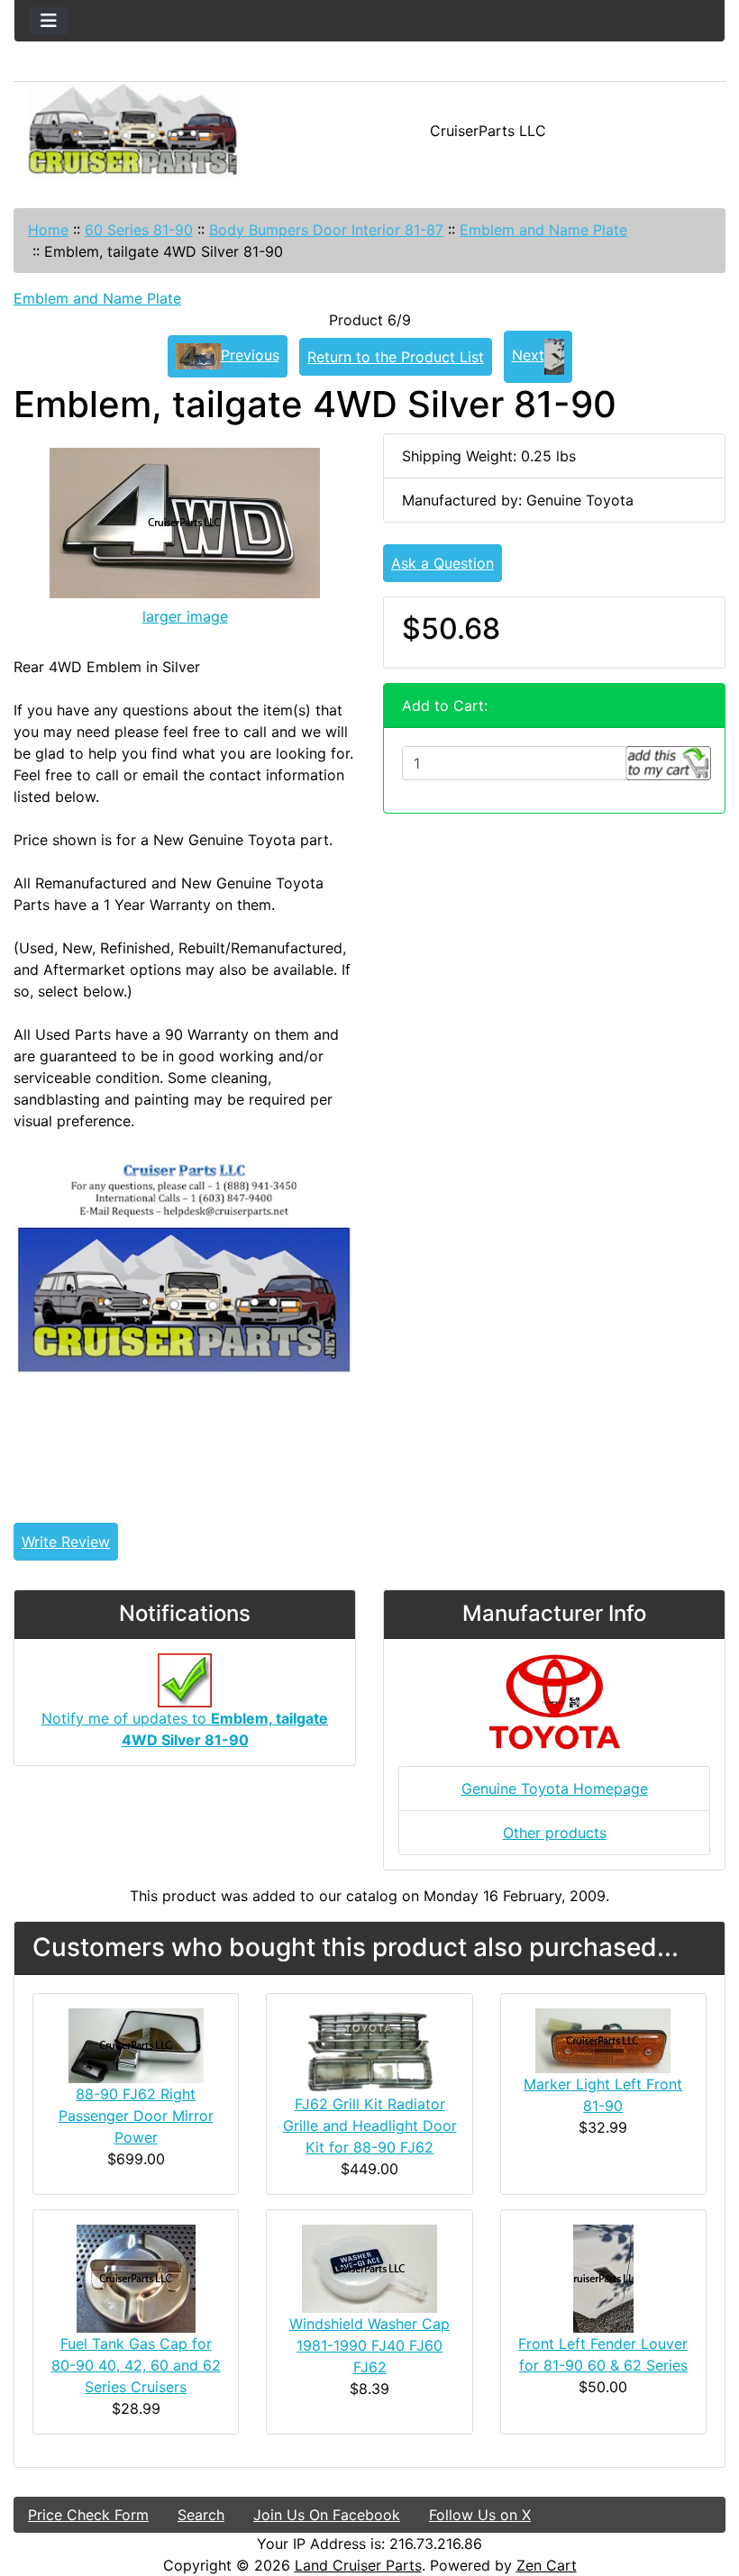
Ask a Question (442, 563)
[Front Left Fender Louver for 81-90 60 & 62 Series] (603, 2277)
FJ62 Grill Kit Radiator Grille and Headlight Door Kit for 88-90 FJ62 (370, 2125)
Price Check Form (88, 2515)
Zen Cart (547, 2565)
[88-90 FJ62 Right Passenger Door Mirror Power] (136, 2044)
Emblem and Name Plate (543, 230)
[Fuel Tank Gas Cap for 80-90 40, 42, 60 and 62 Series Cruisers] (136, 2277)
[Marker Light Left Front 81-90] (603, 2039)
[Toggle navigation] (49, 21)
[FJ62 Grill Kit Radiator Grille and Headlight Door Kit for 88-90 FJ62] (369, 2049)
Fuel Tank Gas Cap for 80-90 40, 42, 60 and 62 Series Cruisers (136, 2365)
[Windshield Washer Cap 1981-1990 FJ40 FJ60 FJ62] (369, 2267)
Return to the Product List (396, 357)
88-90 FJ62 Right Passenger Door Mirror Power (136, 2116)
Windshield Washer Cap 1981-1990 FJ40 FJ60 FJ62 (369, 2345)
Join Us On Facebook (327, 2515)
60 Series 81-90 (139, 230)
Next (528, 355)
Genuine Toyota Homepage (555, 1789)
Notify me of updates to (185, 1729)
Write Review (66, 1542)
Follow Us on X (480, 2515)
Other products (555, 1833)
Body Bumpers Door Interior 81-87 (326, 230)
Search (201, 2515)
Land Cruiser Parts (358, 2565)
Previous (250, 355)
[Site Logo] (133, 131)
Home (48, 230)
